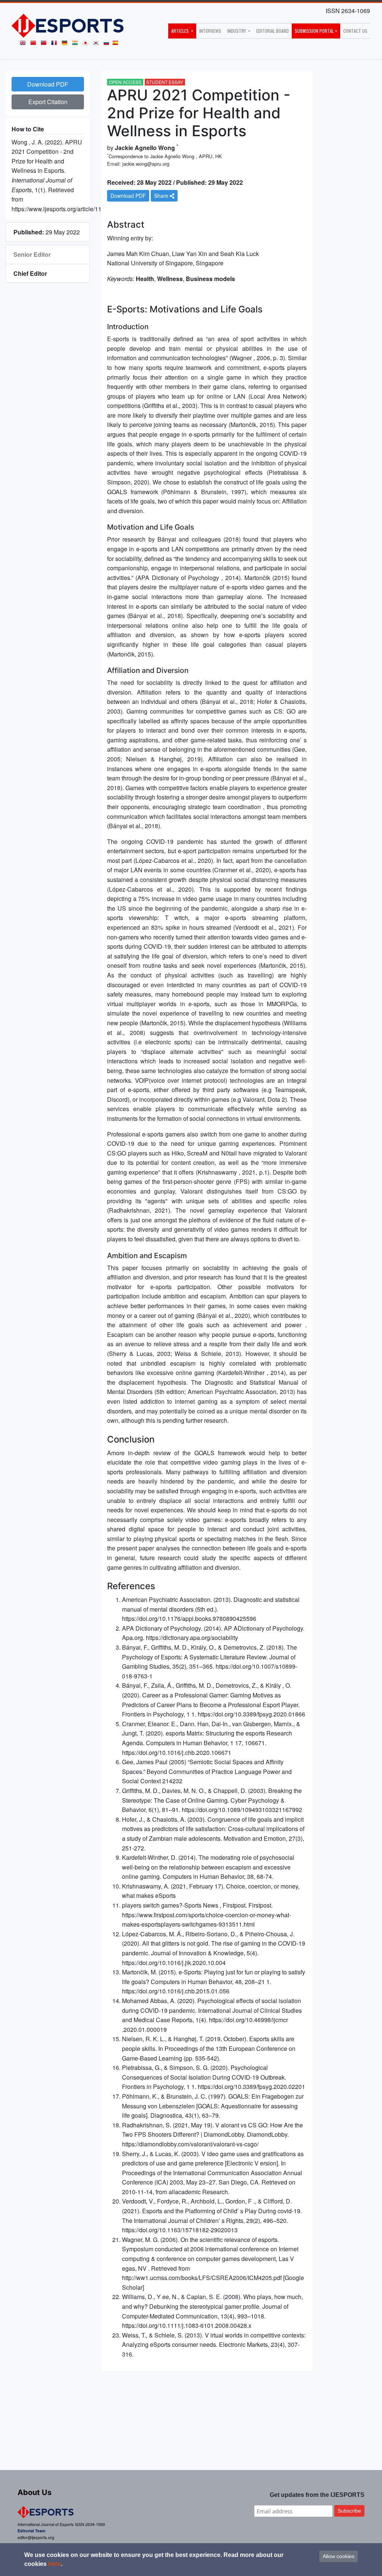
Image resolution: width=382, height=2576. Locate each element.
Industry (237, 31)
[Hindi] (76, 45)
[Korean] (97, 45)
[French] (56, 45)
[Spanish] (117, 45)
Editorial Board (273, 31)
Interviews (210, 31)
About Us (35, 2492)
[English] (24, 45)
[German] (66, 45)
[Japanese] (87, 45)
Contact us (355, 31)
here (54, 2564)
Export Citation (48, 102)
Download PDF (48, 84)
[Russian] (108, 45)
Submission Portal (314, 31)
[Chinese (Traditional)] (45, 45)
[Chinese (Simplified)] (35, 45)
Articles (181, 31)
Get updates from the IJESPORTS (317, 2495)
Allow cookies (339, 2556)
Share (162, 196)
